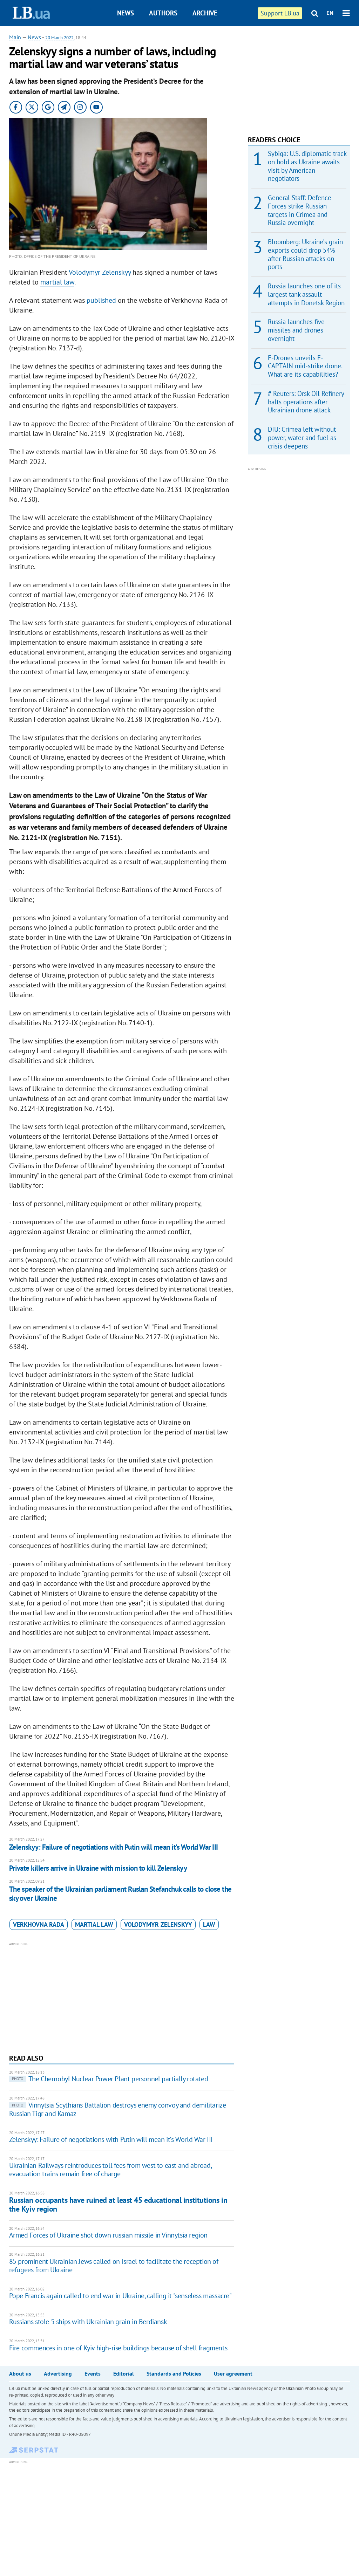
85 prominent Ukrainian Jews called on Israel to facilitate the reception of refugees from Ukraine (114, 2266)
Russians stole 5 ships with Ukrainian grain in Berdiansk (88, 2322)
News (126, 13)
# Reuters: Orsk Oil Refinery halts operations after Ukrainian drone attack (306, 402)
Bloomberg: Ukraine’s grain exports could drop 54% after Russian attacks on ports (305, 254)
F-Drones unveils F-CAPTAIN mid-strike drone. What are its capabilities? (305, 366)
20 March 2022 (59, 38)
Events (93, 2373)
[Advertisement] (122, 1997)
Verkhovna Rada (39, 1924)
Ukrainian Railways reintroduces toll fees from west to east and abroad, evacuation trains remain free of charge (110, 2170)
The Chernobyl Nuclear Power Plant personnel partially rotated (110, 2079)
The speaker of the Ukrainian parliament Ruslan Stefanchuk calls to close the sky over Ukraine (120, 1894)
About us (20, 2373)
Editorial (124, 2373)
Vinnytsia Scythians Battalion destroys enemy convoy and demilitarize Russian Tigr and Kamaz (118, 2109)
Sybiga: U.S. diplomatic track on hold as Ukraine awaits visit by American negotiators (307, 166)
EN (330, 13)
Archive (205, 13)
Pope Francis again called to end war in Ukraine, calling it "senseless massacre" (120, 2296)
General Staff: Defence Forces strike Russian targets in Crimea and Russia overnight (300, 210)
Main (15, 37)
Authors (163, 13)
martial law (57, 282)
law (209, 1924)
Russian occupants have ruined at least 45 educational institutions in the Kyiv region (118, 2204)
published (101, 300)
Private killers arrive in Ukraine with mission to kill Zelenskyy (98, 1868)
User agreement (233, 2373)
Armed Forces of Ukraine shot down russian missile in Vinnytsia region (108, 2235)
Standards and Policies (174, 2373)
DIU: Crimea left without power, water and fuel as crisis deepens (302, 438)
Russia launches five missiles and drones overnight (296, 330)
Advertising (58, 2373)
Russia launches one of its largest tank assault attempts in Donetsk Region (306, 294)
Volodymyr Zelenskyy (100, 272)
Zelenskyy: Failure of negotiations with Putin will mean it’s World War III (114, 1847)
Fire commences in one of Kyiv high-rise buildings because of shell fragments (118, 2348)
